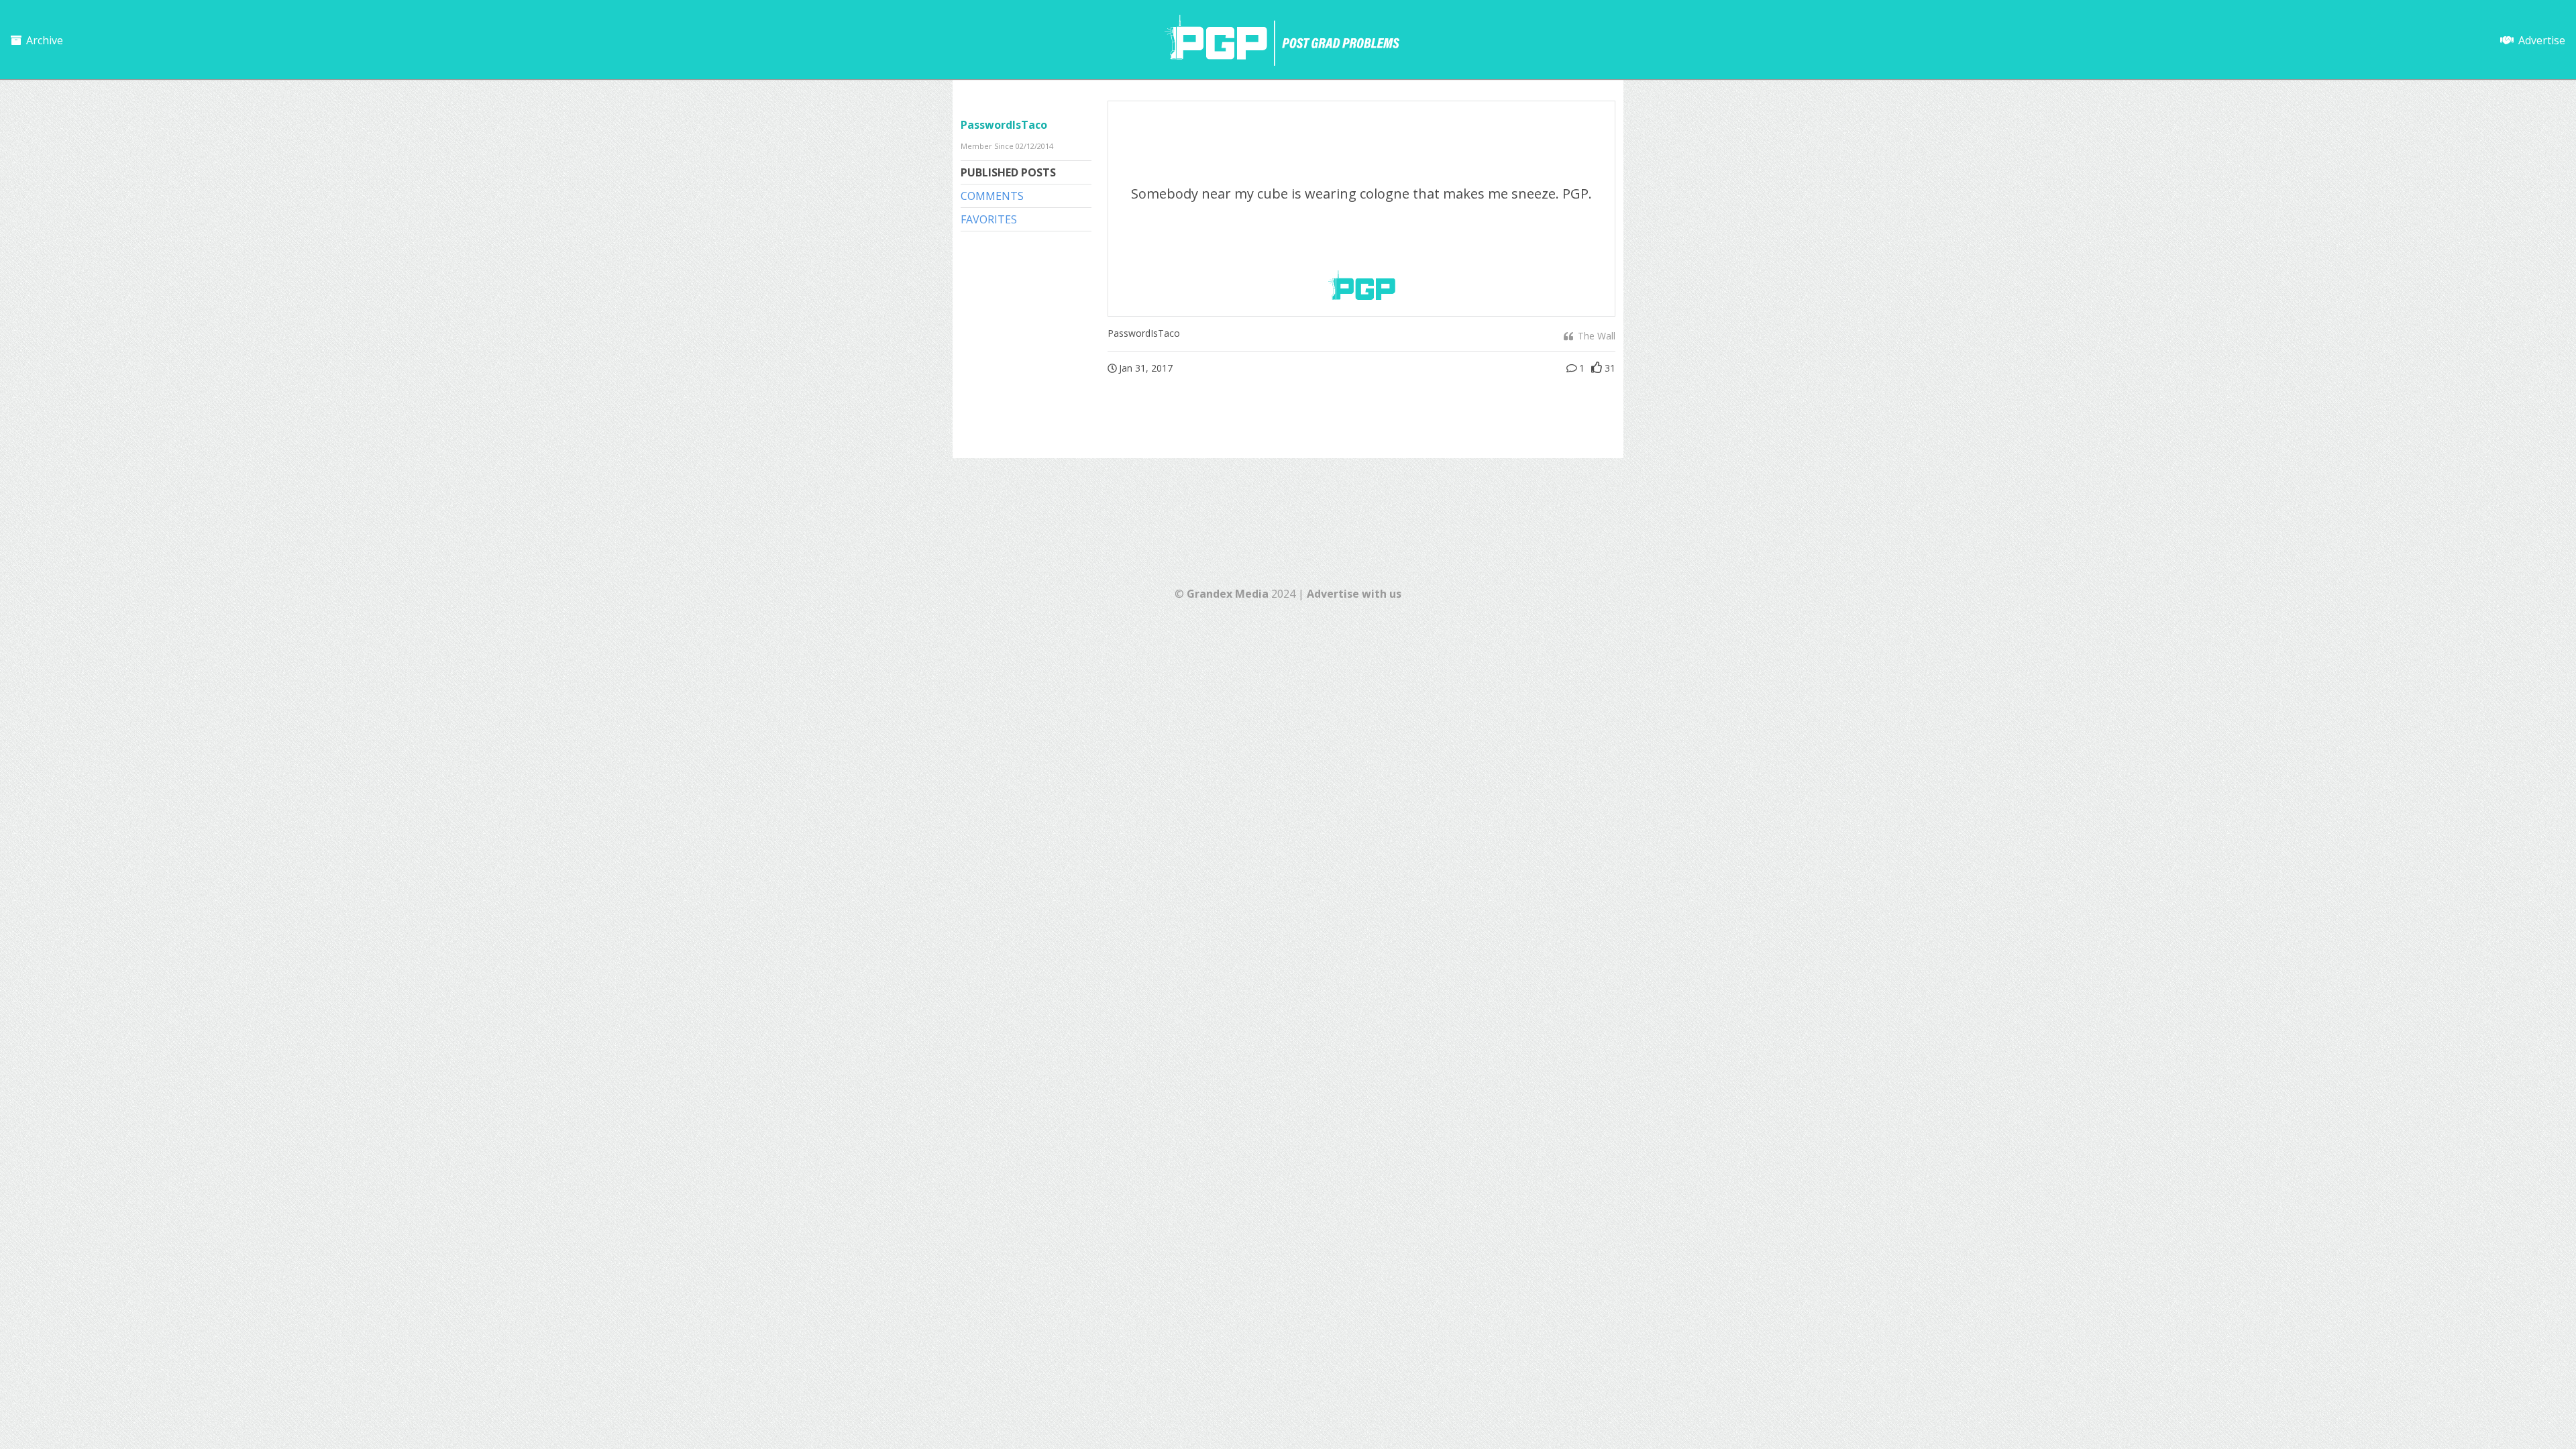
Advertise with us (1354, 594)
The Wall (1595, 336)
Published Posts (1008, 172)
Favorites (989, 219)
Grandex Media (1228, 594)
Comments (992, 196)
